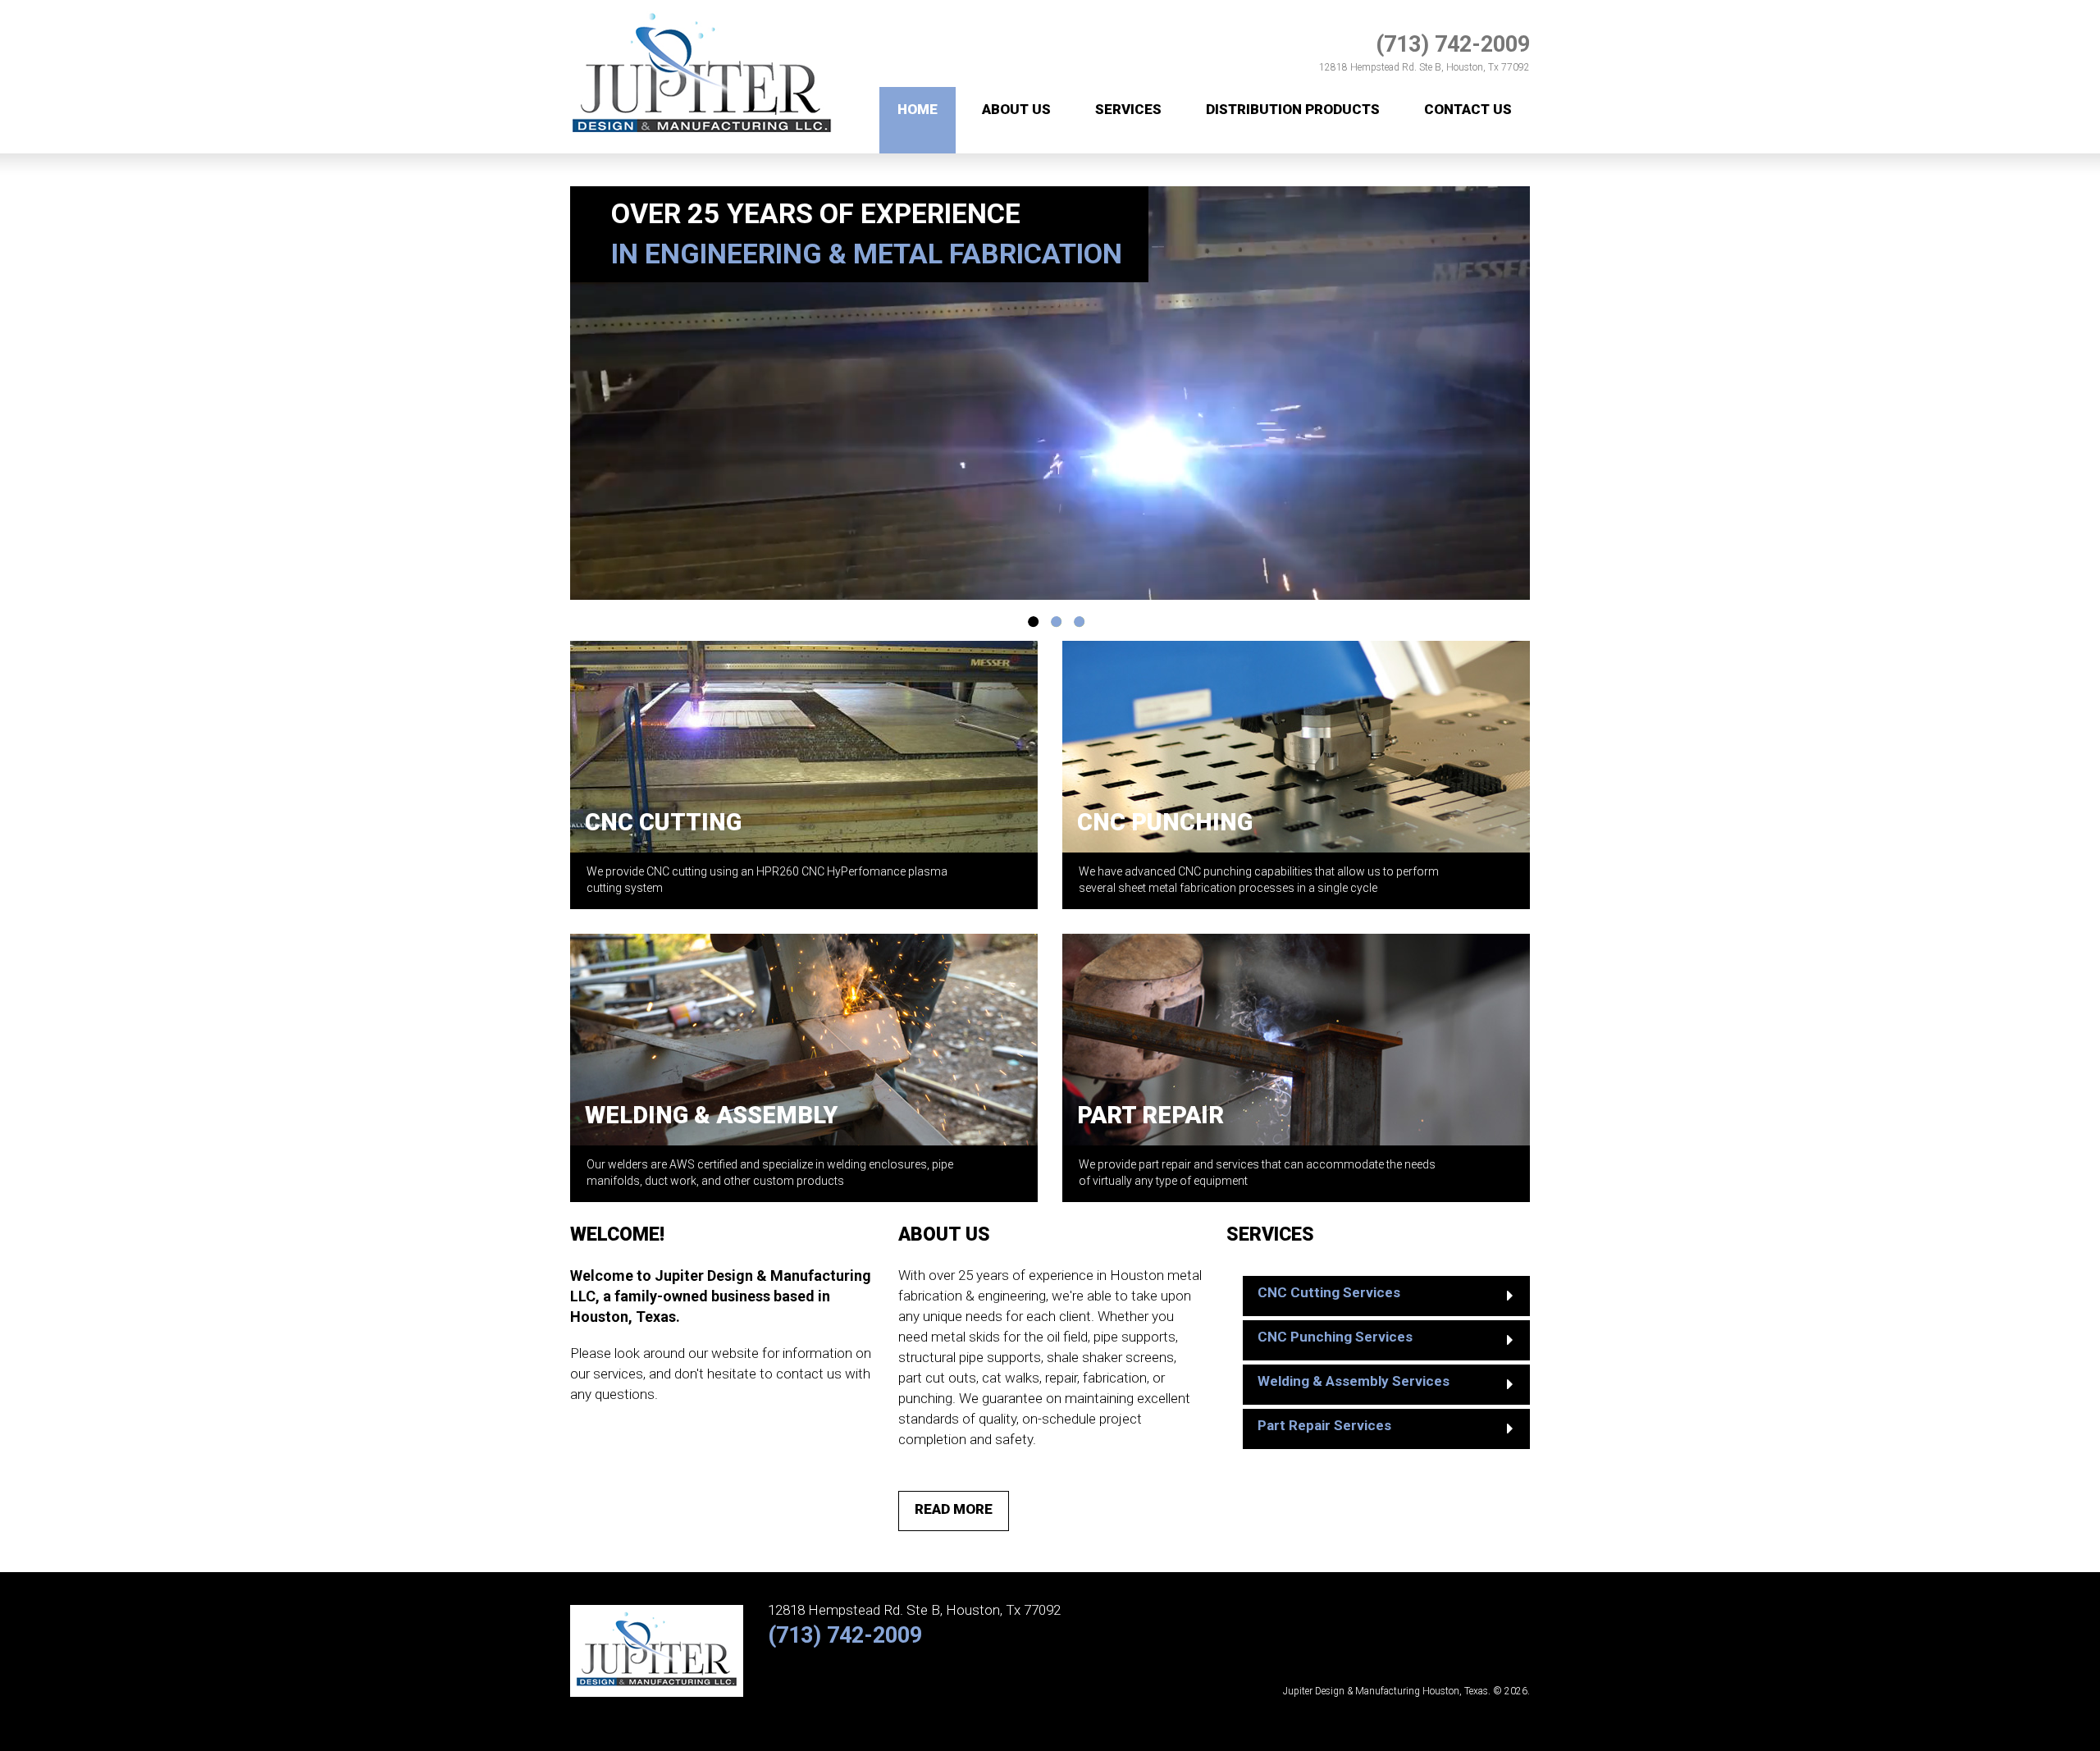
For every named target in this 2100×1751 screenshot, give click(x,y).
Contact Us (1468, 109)
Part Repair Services (1324, 1425)
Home (918, 109)
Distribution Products (1293, 109)
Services (1128, 109)
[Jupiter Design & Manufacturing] (702, 9)
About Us (1016, 109)
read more (954, 1509)
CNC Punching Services (1335, 1337)
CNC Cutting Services (1329, 1292)
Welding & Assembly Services (1354, 1381)
